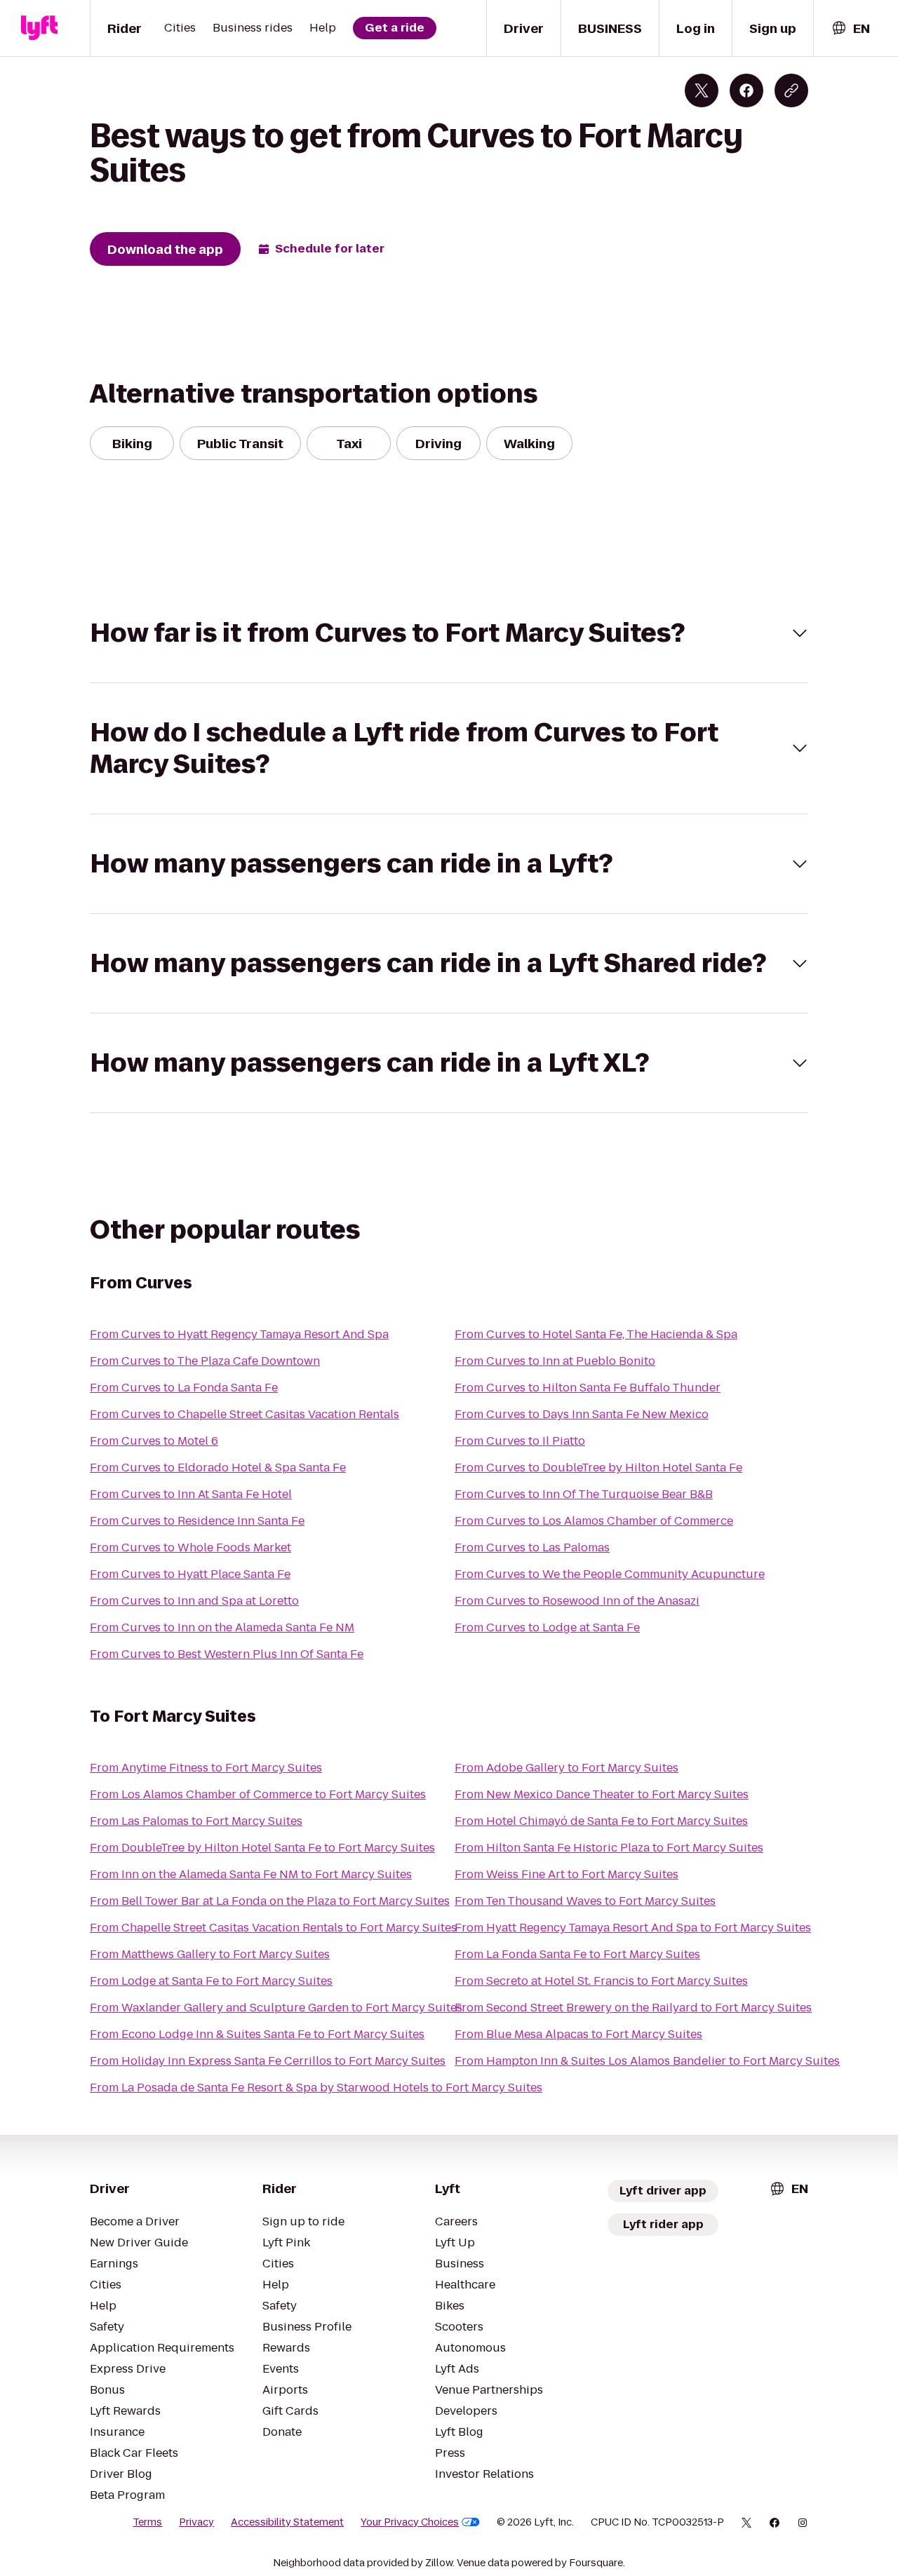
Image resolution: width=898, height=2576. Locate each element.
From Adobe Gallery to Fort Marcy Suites (567, 1768)
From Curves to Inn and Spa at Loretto (194, 1601)
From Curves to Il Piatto (520, 1441)
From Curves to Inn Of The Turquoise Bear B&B (584, 1494)
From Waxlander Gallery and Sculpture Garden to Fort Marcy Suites (276, 2008)
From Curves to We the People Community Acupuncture (610, 1574)
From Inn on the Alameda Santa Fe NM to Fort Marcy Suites (251, 1874)
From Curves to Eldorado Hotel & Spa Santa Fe (218, 1468)
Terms (147, 2522)
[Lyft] (39, 28)
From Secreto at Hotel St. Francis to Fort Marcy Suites (601, 1981)
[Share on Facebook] (746, 90)
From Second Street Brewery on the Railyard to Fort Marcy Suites (633, 2008)
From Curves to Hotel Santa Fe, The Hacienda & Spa (596, 1334)
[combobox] (850, 28)
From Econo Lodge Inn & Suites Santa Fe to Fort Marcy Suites (257, 2034)
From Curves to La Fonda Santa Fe (184, 1388)
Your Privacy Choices (410, 2522)
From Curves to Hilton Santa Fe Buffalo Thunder (588, 1388)
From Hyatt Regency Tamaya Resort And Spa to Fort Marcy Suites (633, 1928)
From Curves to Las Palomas (532, 1547)
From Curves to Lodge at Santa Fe (547, 1627)
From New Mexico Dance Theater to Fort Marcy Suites (602, 1794)
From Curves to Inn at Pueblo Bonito (555, 1361)
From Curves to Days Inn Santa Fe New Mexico (582, 1414)
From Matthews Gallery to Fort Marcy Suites (210, 1954)
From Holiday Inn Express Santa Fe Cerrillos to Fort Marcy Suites (268, 2061)
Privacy (196, 2522)
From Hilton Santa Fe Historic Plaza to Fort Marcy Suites (609, 1848)
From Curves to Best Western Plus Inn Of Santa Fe (227, 1654)
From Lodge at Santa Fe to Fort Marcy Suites (211, 1981)
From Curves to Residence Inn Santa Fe (197, 1521)
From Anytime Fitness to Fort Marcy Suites (206, 1768)
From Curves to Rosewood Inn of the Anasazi (577, 1601)
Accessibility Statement (287, 2522)
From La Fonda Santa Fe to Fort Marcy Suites (577, 1954)
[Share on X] (702, 90)
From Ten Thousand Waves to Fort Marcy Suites (585, 1901)
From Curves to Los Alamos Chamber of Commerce (594, 1521)
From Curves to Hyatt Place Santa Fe (190, 1574)
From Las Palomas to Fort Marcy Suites (196, 1821)
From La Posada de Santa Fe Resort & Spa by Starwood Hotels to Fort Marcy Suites (316, 2088)
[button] (449, 633)
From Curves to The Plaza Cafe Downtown (205, 1361)
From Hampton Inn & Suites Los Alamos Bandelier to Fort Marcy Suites (647, 2061)
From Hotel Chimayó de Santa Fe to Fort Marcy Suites (601, 1821)
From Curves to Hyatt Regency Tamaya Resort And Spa (239, 1334)
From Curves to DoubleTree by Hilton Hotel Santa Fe (598, 1468)
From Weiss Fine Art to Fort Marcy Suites (567, 1874)
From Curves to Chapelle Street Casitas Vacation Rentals (244, 1414)
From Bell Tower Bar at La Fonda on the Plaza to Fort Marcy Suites (270, 1901)
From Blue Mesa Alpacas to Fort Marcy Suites (578, 2034)
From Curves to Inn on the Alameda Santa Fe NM (222, 1627)
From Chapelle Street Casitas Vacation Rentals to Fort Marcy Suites (273, 1928)
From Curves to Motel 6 (154, 1441)
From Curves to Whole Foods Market (190, 1547)
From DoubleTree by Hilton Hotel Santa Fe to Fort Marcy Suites (262, 1848)
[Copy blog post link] (791, 90)
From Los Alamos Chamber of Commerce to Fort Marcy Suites (258, 1794)
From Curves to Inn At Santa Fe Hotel (191, 1494)
